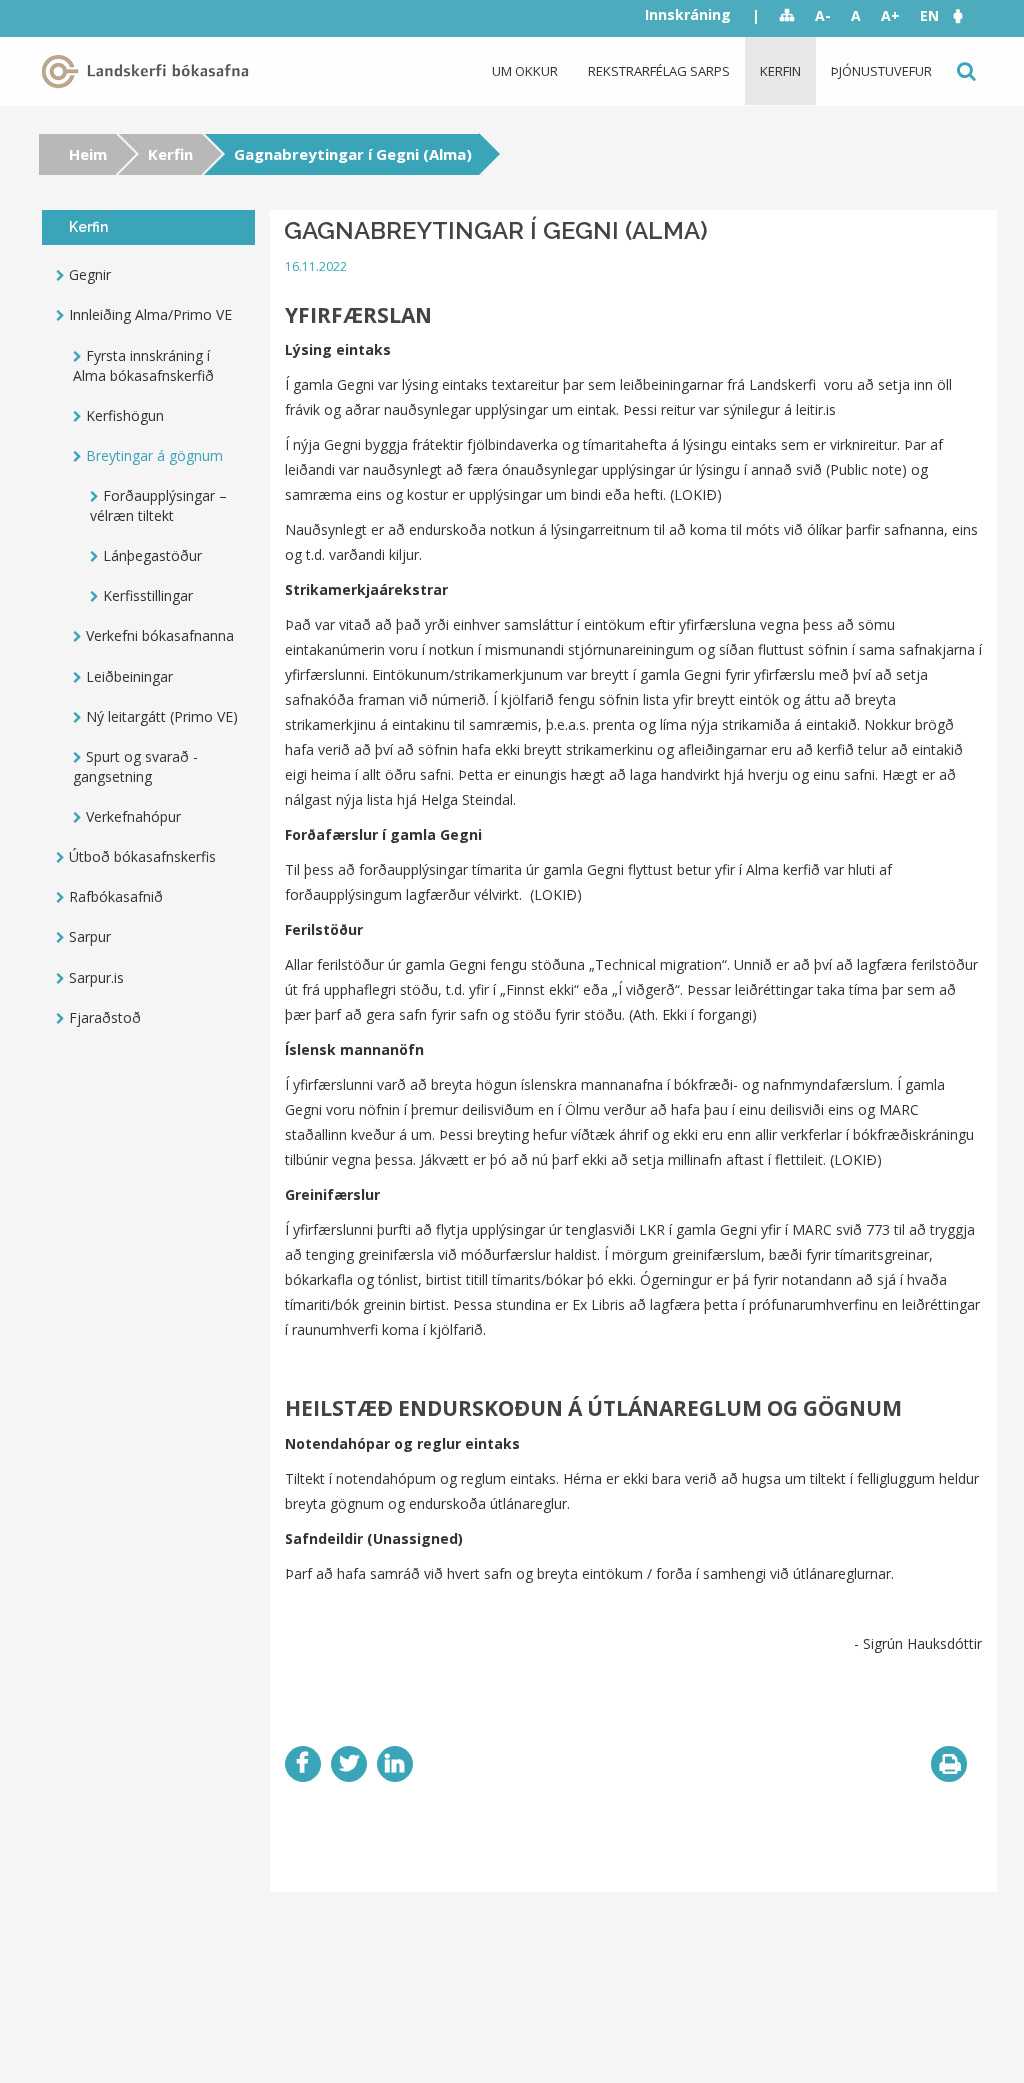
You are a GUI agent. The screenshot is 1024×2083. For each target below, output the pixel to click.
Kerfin (780, 71)
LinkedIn (395, 1764)
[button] (968, 15)
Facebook (303, 1764)
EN (929, 15)
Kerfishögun (125, 415)
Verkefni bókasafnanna (160, 635)
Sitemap (787, 16)
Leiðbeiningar (129, 676)
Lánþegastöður (152, 555)
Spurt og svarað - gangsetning (135, 766)
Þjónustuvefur (881, 71)
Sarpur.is (96, 977)
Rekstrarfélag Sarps (659, 71)
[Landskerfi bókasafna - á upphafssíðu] (149, 71)
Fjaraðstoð (105, 1017)
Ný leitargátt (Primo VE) (162, 716)
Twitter (349, 1764)
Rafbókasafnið (116, 896)
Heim (88, 154)
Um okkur (525, 71)
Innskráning (688, 14)
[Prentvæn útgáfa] (949, 1764)
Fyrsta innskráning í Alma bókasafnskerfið (143, 365)
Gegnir (90, 274)
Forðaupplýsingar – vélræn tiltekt (158, 505)
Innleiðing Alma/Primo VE (150, 314)
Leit (964, 71)
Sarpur (90, 936)
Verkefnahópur (133, 816)
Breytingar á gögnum (154, 455)
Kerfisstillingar (148, 595)
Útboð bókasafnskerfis (142, 856)
